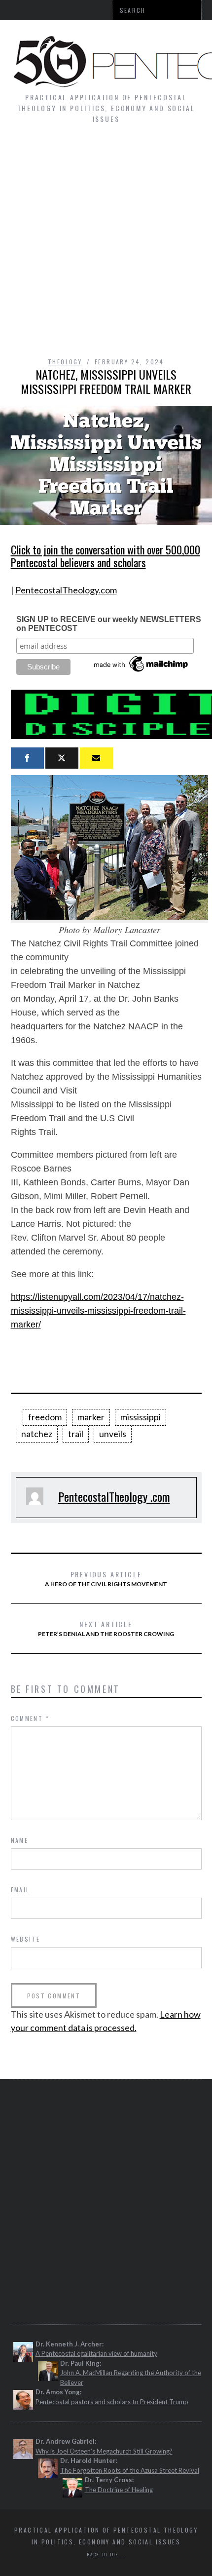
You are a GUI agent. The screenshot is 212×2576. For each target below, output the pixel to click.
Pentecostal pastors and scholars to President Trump (112, 2402)
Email (20, 1890)
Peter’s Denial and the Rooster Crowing (106, 1628)
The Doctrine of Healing (119, 2490)
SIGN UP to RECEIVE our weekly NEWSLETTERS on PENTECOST (109, 624)
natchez (37, 1434)
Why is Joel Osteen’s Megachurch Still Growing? (104, 2451)
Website (26, 1939)
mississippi (141, 1417)
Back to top (104, 2554)
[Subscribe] (96, 758)
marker (91, 1417)
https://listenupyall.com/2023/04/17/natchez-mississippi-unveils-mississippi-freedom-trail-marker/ (98, 1311)
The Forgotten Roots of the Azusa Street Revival (130, 2470)
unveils (113, 1434)
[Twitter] (62, 758)
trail (76, 1434)
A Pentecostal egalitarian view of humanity (96, 2353)
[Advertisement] (106, 245)
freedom (45, 1417)
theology (65, 362)
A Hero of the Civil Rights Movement (106, 1578)
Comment (30, 1718)
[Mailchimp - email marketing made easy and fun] (141, 672)
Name (20, 1840)
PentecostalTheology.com (66, 590)
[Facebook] (27, 758)
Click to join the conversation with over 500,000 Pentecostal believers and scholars (106, 556)
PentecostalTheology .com (114, 1496)
